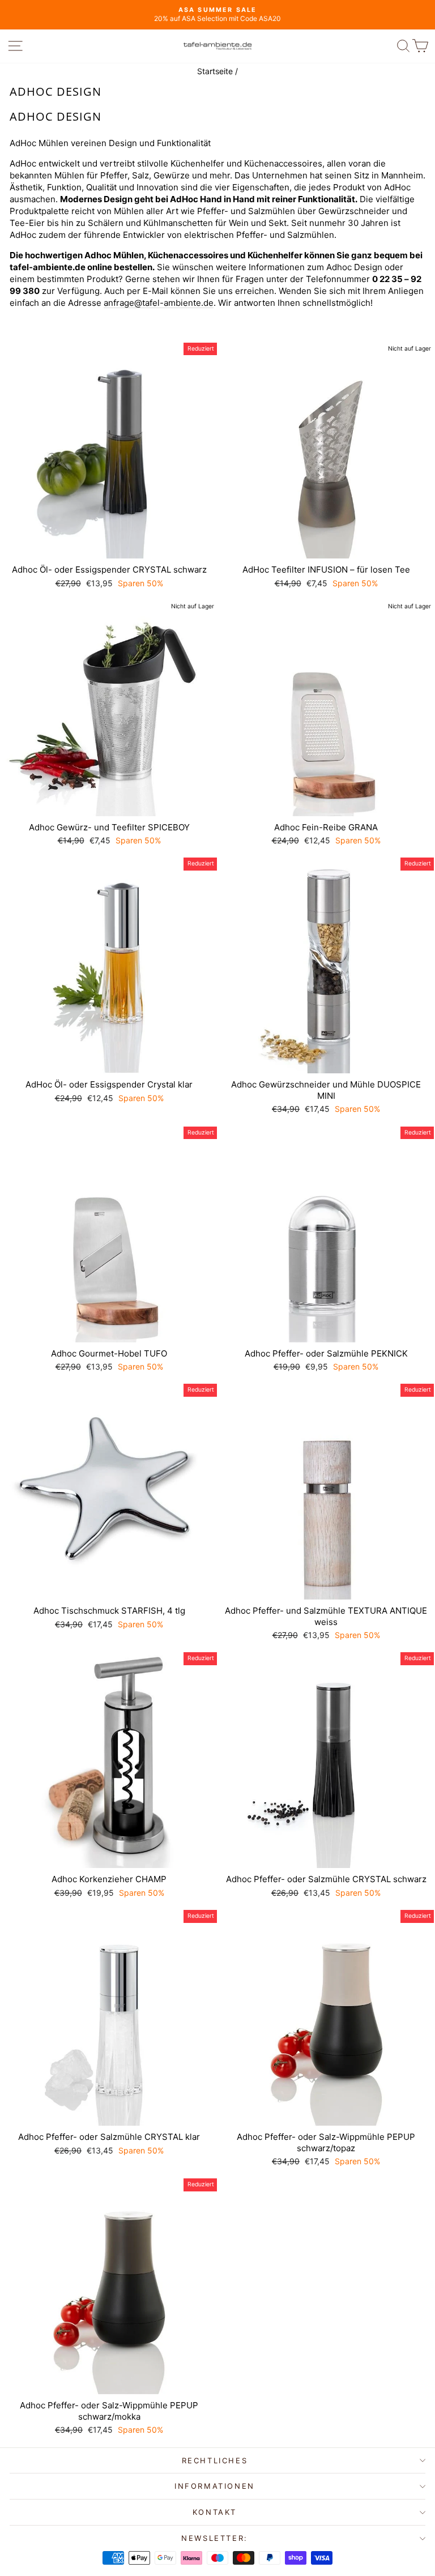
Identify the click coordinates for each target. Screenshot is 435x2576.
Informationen (215, 2486)
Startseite (215, 71)
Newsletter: (215, 2538)
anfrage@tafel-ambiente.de (159, 303)
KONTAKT (215, 2512)
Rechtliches (215, 2460)
